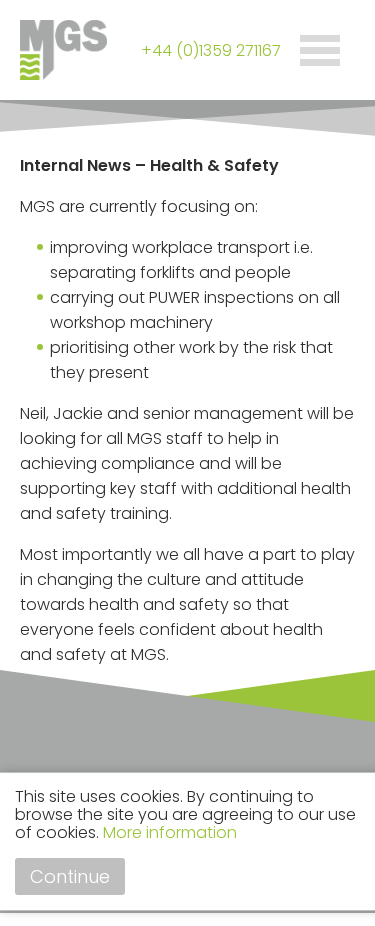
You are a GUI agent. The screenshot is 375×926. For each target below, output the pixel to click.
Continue (70, 876)
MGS (100, 50)
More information (170, 832)
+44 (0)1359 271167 (211, 50)
